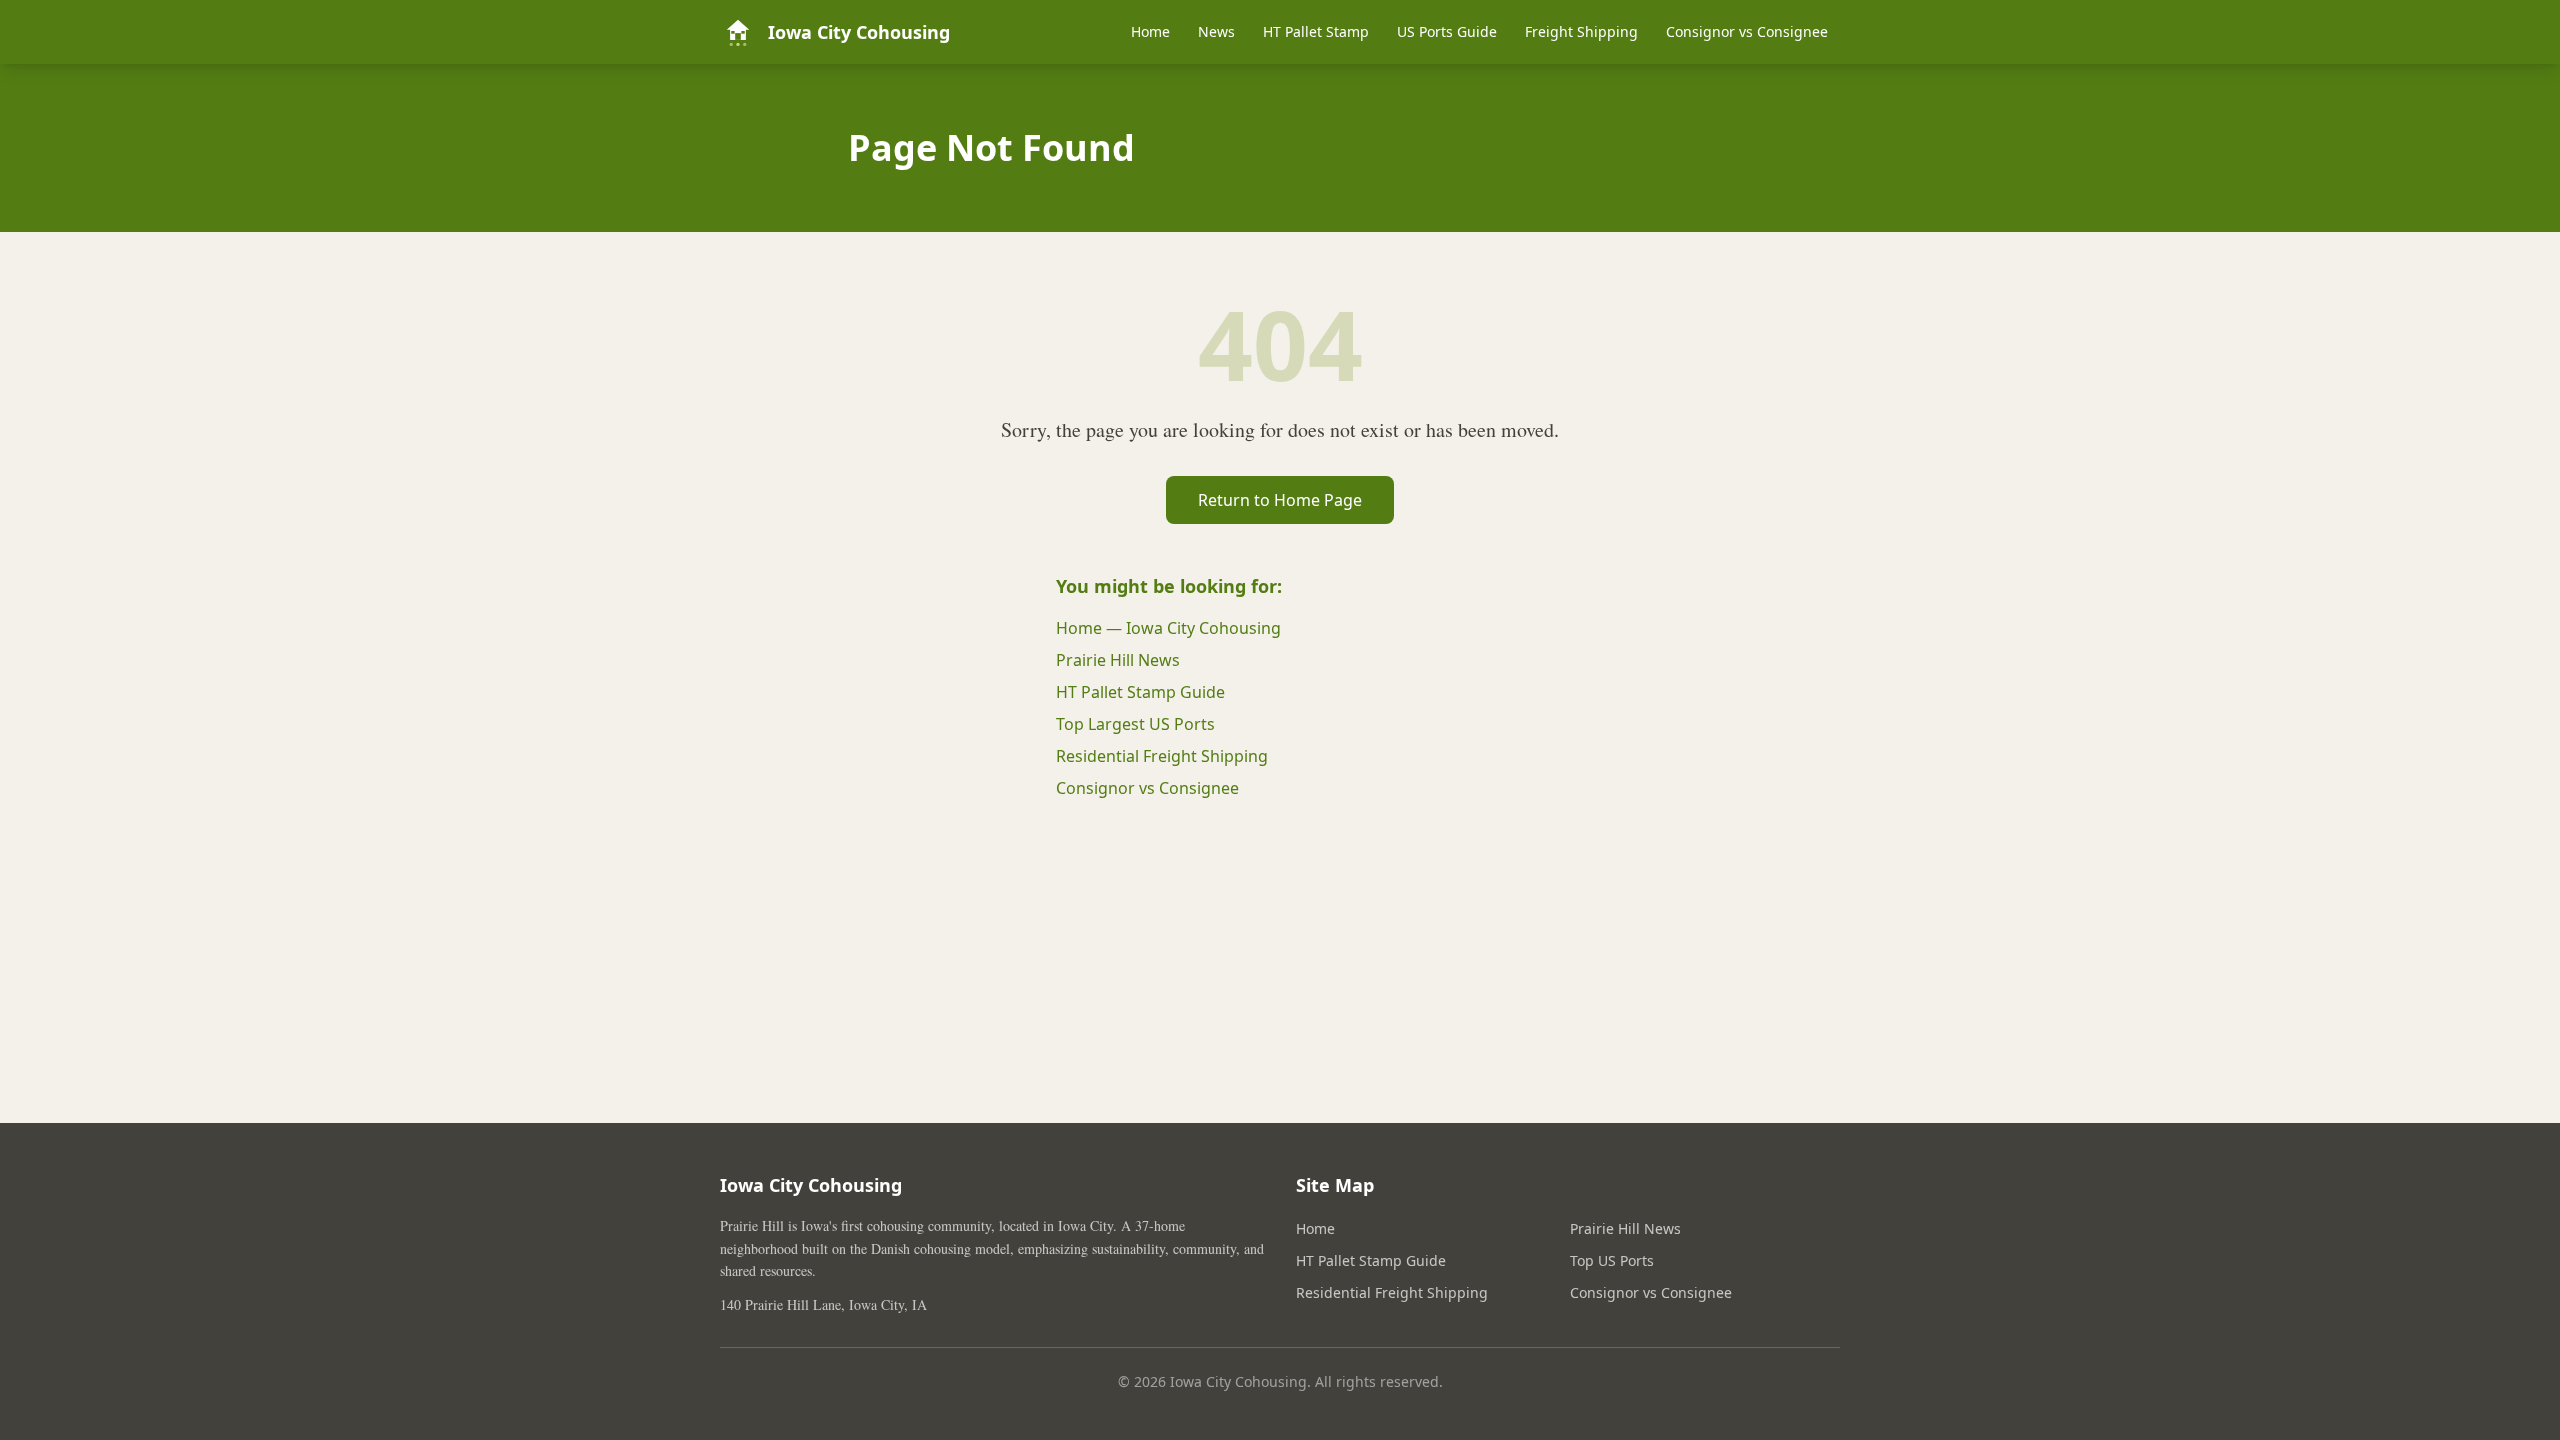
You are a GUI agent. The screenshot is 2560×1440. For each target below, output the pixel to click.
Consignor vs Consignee (1747, 31)
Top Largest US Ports (1135, 724)
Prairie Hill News (1118, 660)
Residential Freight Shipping (1162, 756)
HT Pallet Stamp (1316, 31)
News (1216, 31)
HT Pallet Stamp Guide (1140, 692)
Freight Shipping (1581, 31)
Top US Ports (1612, 1260)
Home (1150, 31)
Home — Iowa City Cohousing (1168, 628)
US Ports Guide (1447, 31)
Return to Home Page (1280, 500)
